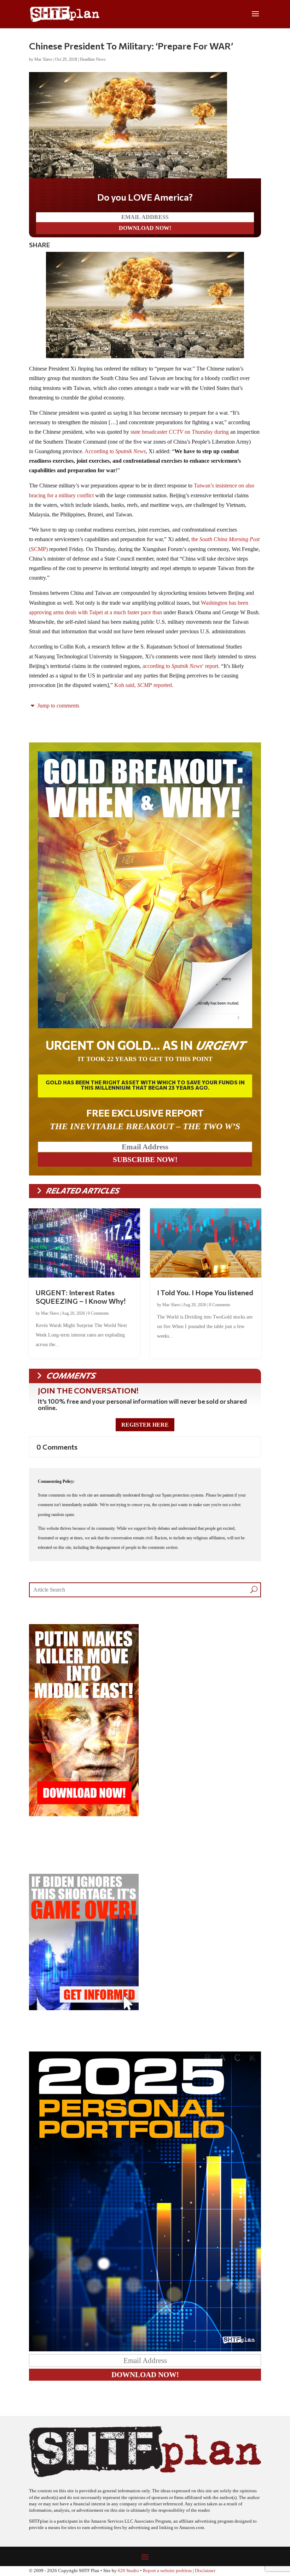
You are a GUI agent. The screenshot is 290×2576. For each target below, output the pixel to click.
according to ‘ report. (181, 666)
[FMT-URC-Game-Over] (84, 2008)
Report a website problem (167, 2571)
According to (115, 451)
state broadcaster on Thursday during (180, 432)
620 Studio (128, 2571)
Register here (145, 1425)
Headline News (93, 59)
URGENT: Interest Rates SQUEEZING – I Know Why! (81, 1297)
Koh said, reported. (144, 685)
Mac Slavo (43, 59)
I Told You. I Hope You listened (205, 1292)
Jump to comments (58, 706)
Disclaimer (205, 2571)
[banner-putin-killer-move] (84, 1814)
